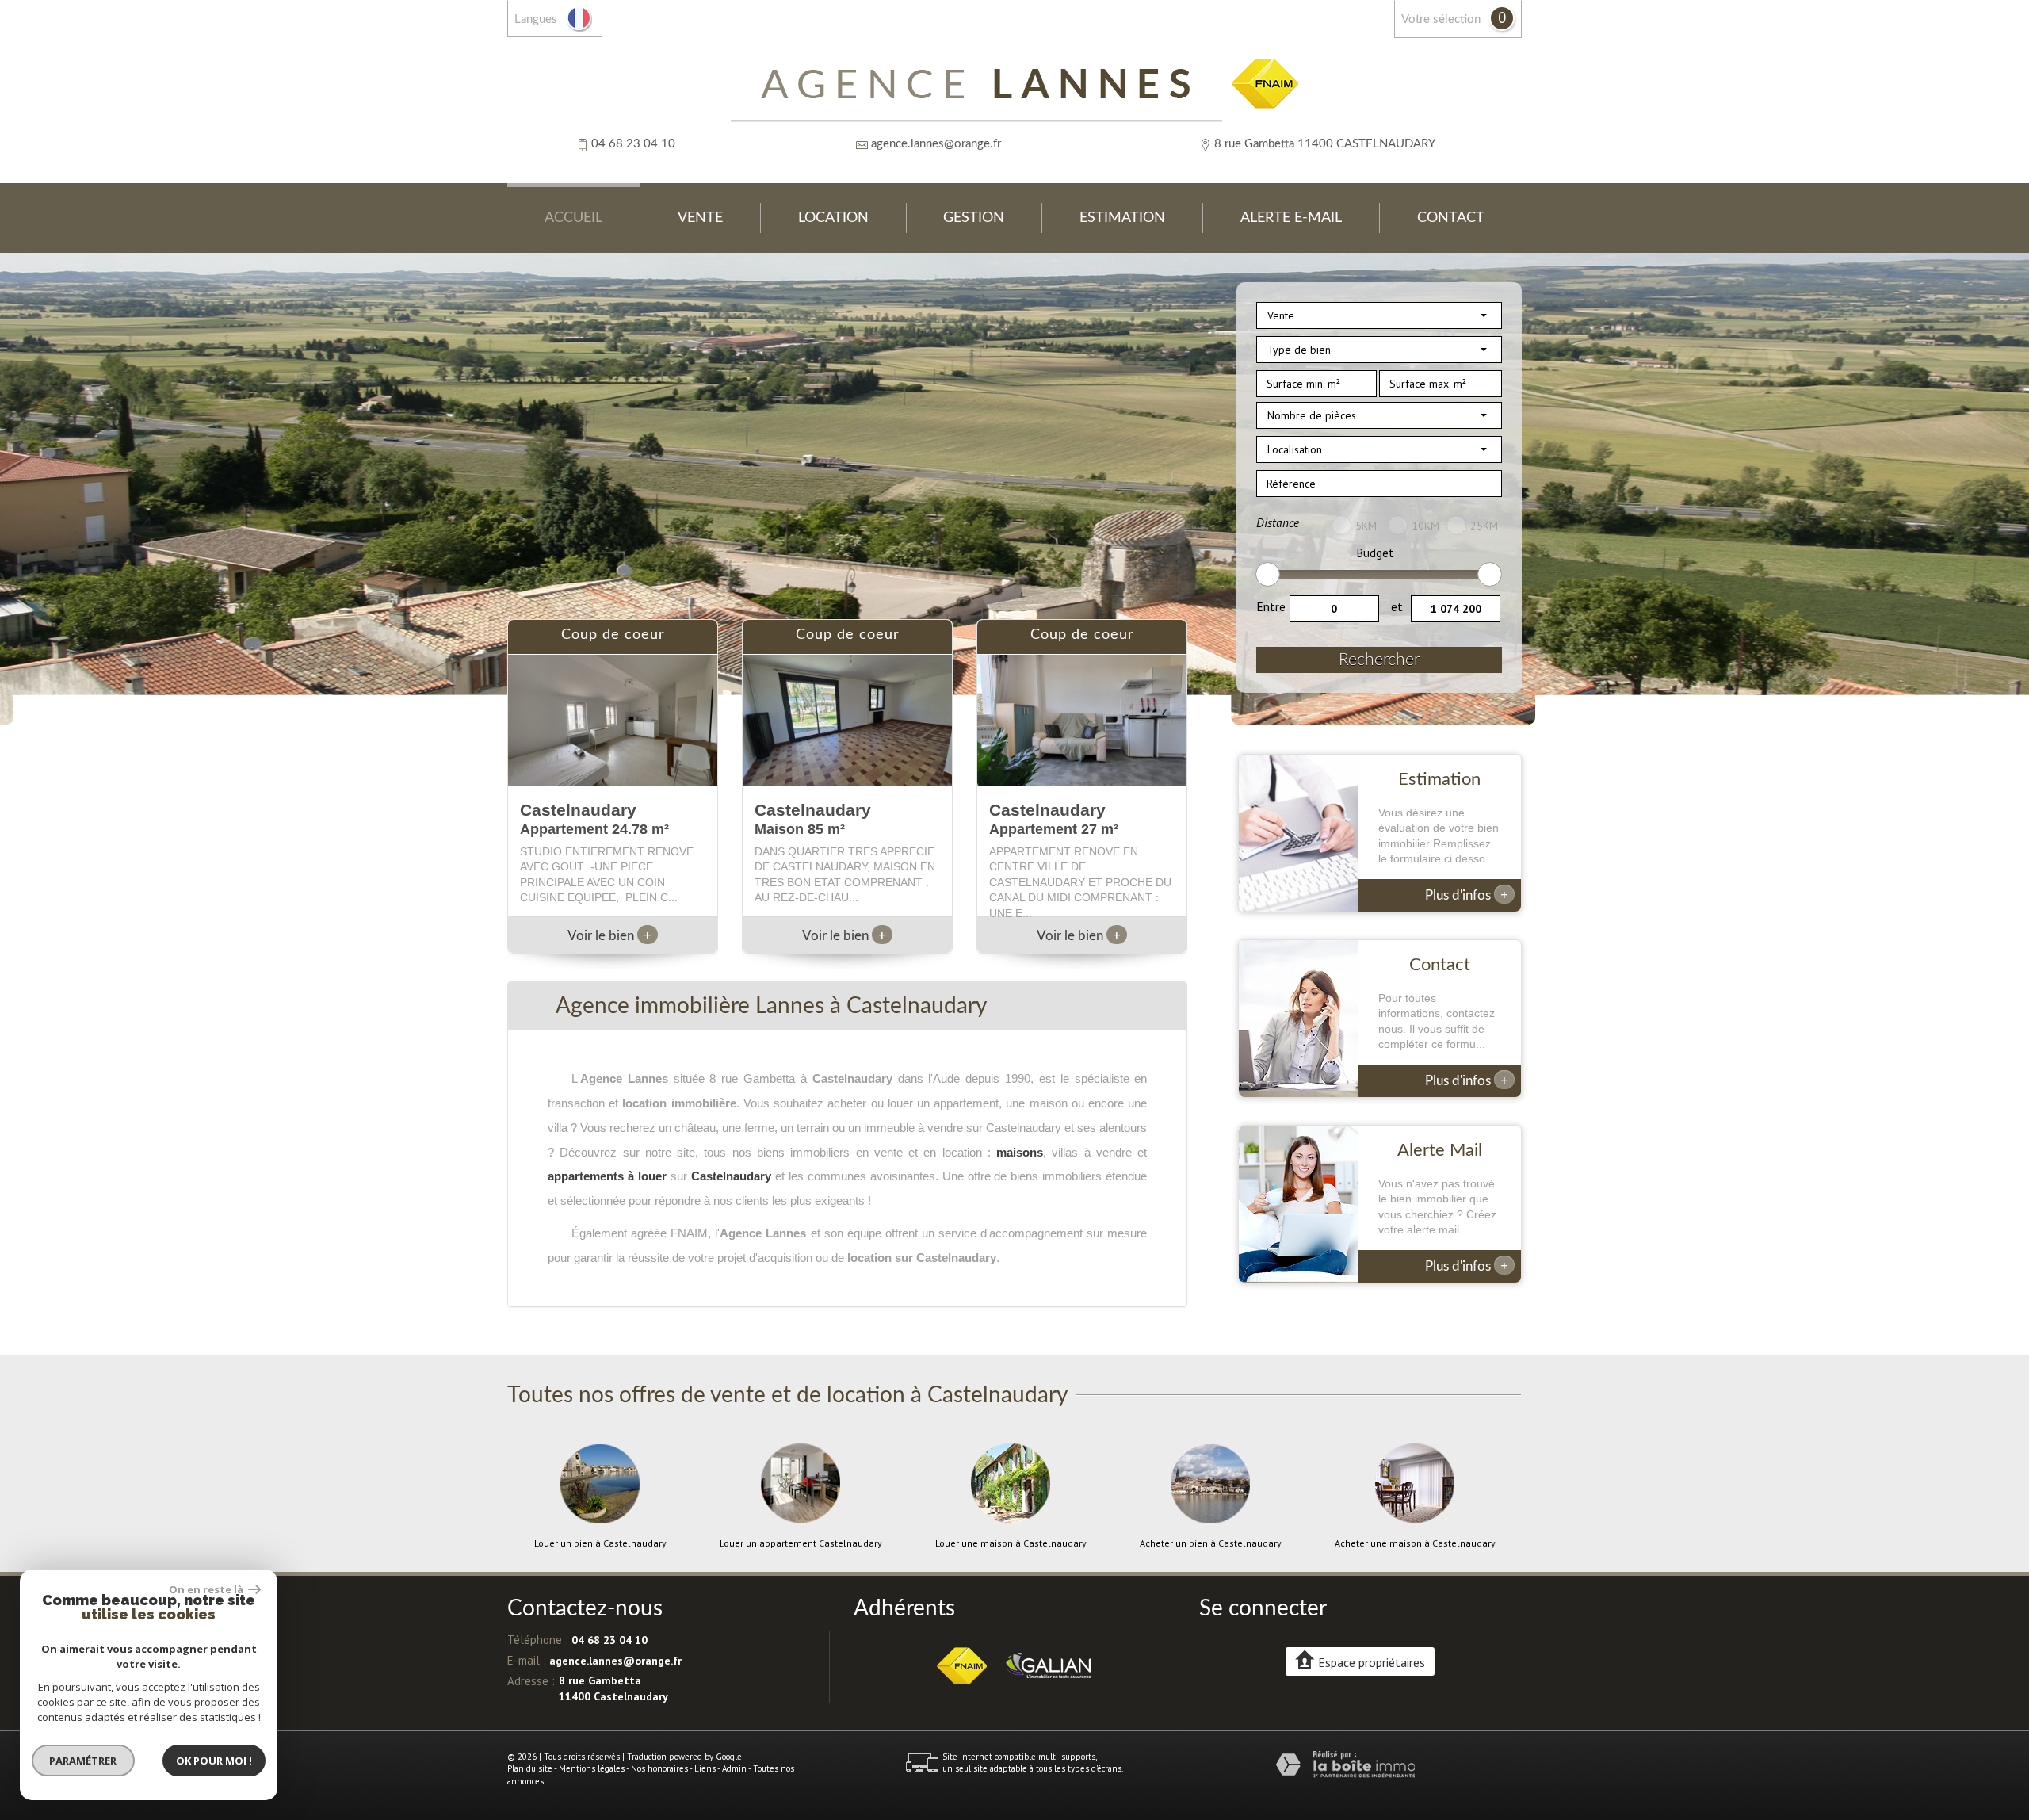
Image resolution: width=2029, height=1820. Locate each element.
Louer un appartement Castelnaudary (801, 1543)
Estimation (1122, 218)
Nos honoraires (659, 1768)
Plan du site (530, 1768)
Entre (1271, 606)
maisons (1020, 1152)
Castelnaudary (731, 1176)
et (1397, 606)
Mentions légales (592, 1768)
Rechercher (1379, 660)
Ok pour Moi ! (214, 1761)
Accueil (573, 218)
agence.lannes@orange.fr (936, 144)
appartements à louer (607, 1176)
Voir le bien (609, 936)
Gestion (974, 218)
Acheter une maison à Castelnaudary (1415, 1543)
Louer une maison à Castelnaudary (1011, 1543)
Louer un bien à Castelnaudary (600, 1543)
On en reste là (207, 1589)
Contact (1451, 218)
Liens (705, 1768)
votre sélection (1441, 19)
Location (833, 218)
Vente (700, 218)
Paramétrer (84, 1761)
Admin (734, 1768)
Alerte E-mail (1291, 218)
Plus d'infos (1467, 894)
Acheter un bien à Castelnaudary (1211, 1543)
